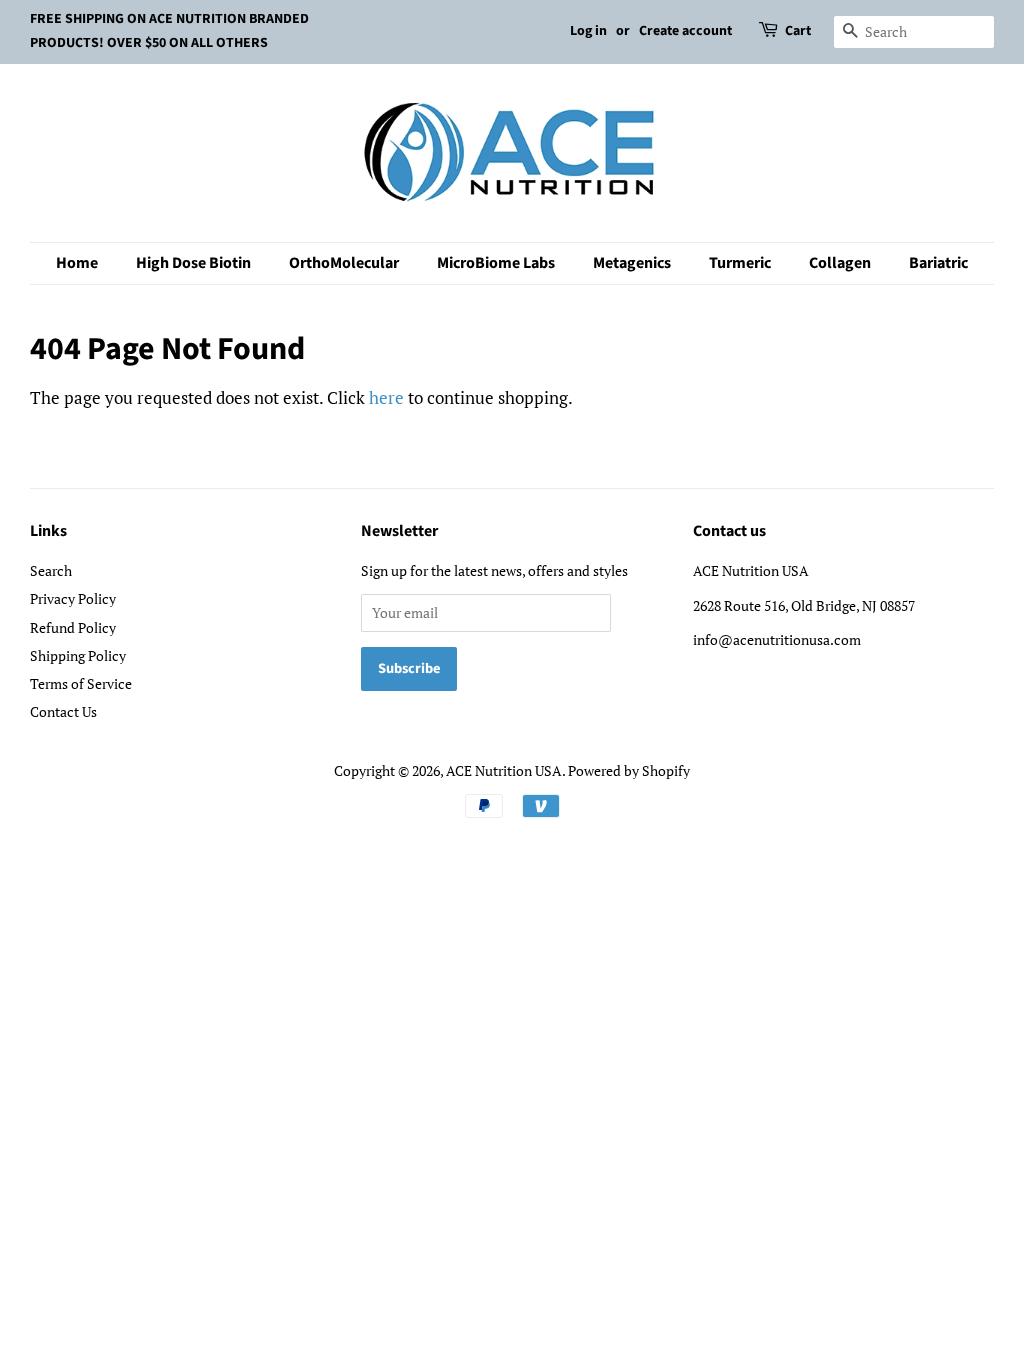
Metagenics (632, 263)
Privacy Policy (73, 598)
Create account (685, 31)
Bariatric (938, 263)
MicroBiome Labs (496, 263)
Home (77, 263)
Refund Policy (73, 627)
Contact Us (63, 711)
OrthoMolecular (344, 263)
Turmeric (740, 263)
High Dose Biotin (193, 263)
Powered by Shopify (629, 770)
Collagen (840, 263)
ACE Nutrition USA (504, 770)
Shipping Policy (78, 655)
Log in (588, 31)
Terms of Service (81, 683)
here (386, 397)
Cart (798, 31)
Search (51, 570)
